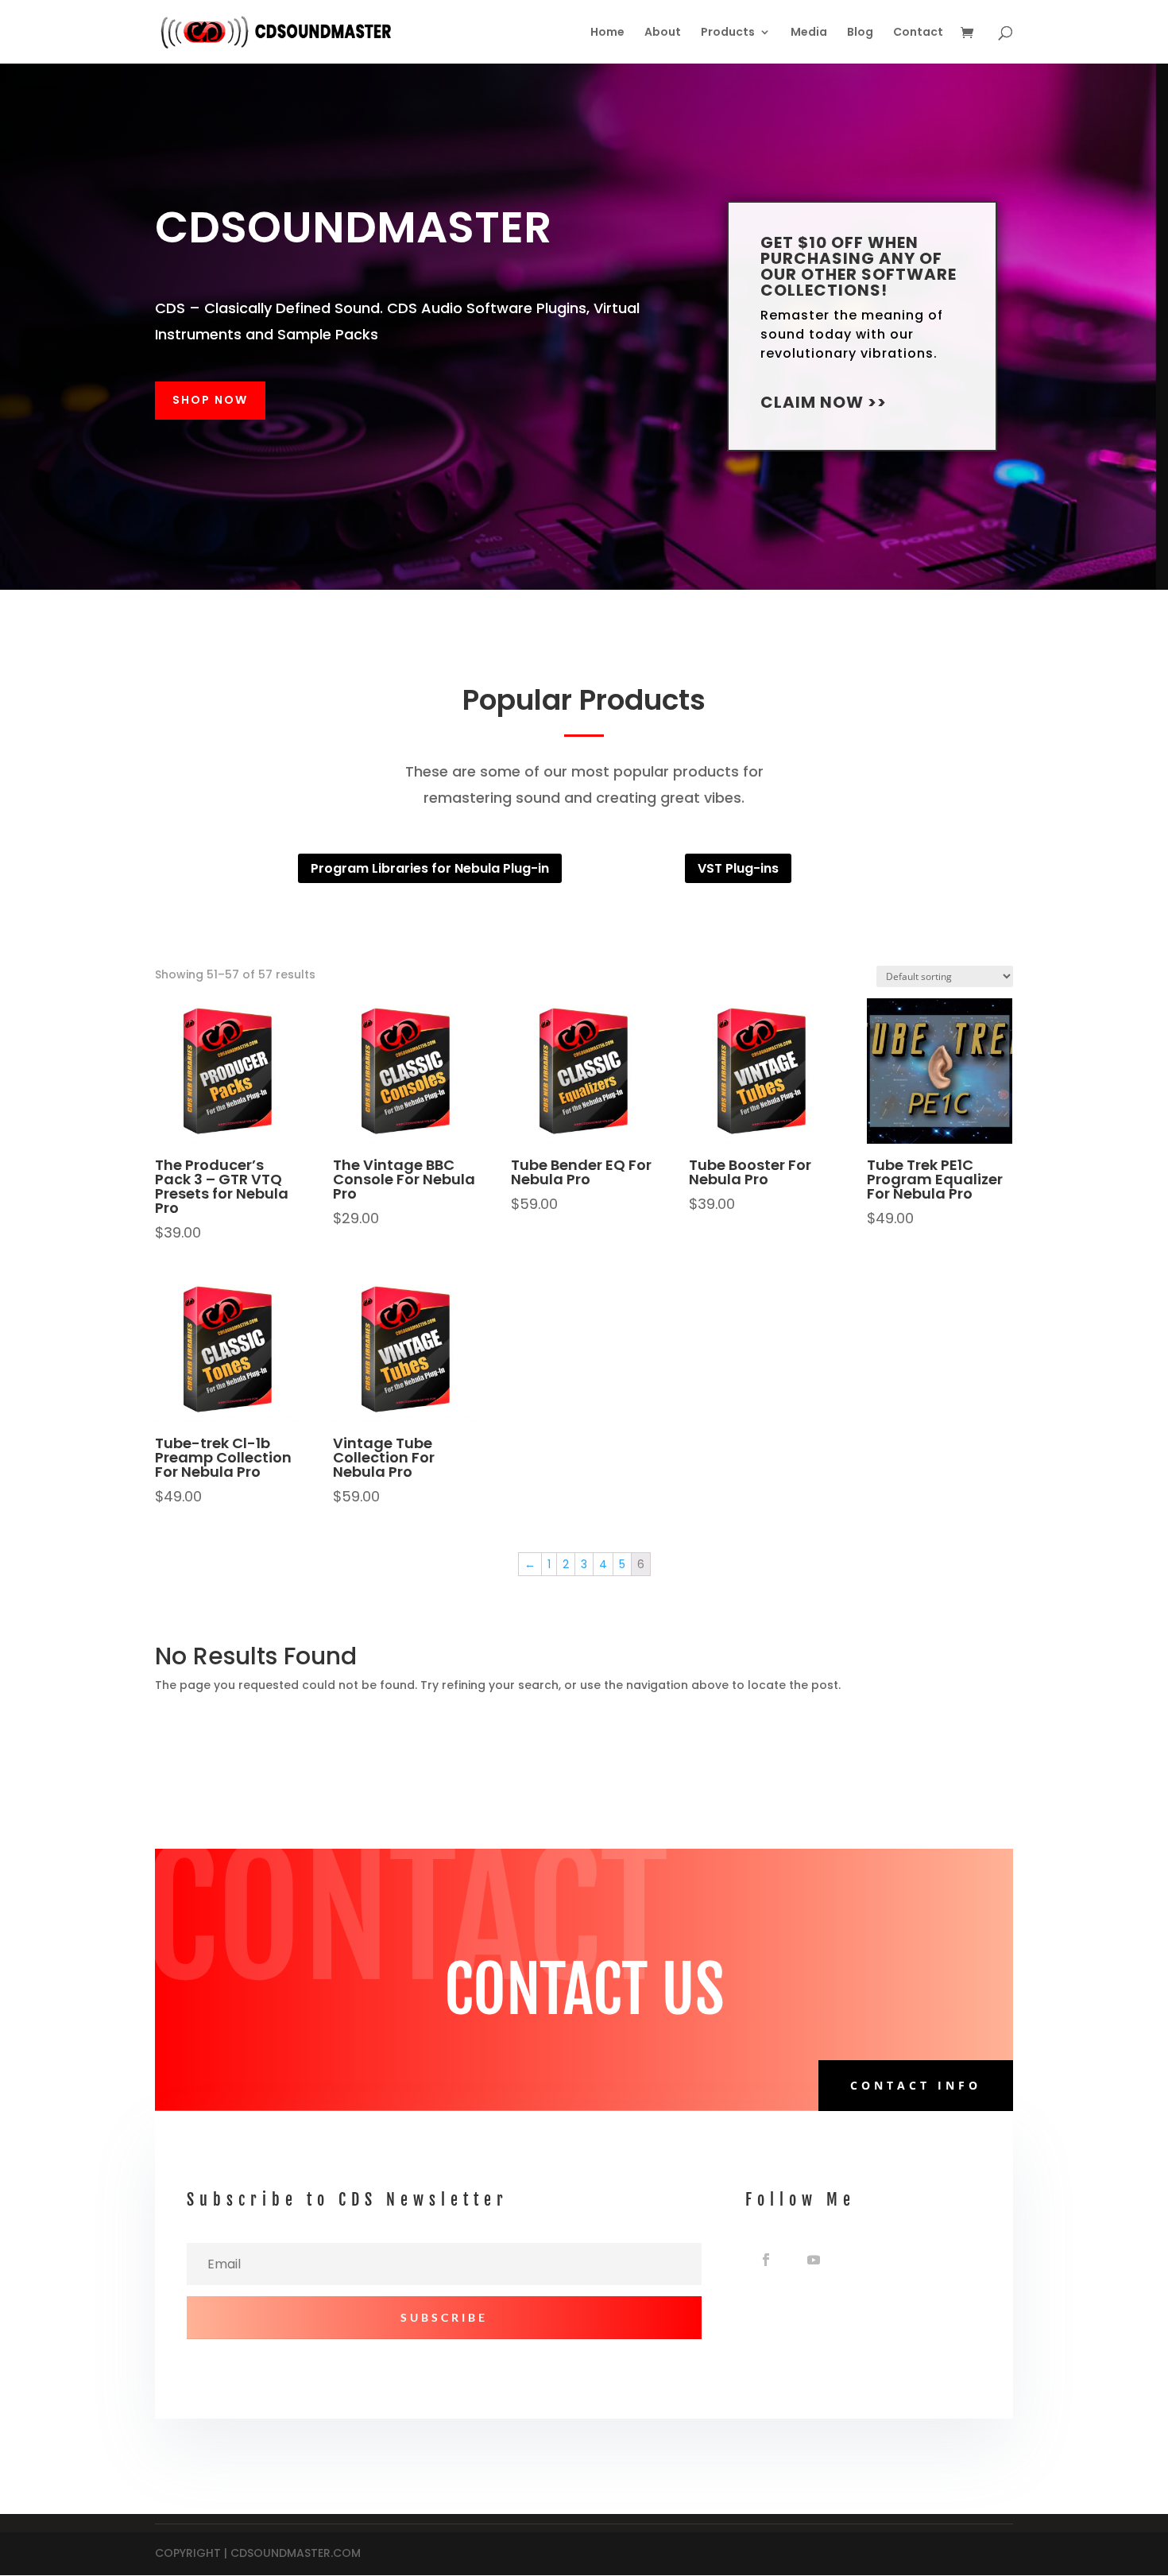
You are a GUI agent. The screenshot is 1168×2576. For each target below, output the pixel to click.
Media (809, 33)
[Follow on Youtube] (814, 2260)
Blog (860, 33)
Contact (918, 33)
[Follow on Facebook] (766, 2260)
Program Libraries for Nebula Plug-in (430, 868)
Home (607, 33)
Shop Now (210, 400)
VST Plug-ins (738, 868)
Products (728, 33)
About (663, 33)
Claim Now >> (824, 402)
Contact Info (916, 2085)
